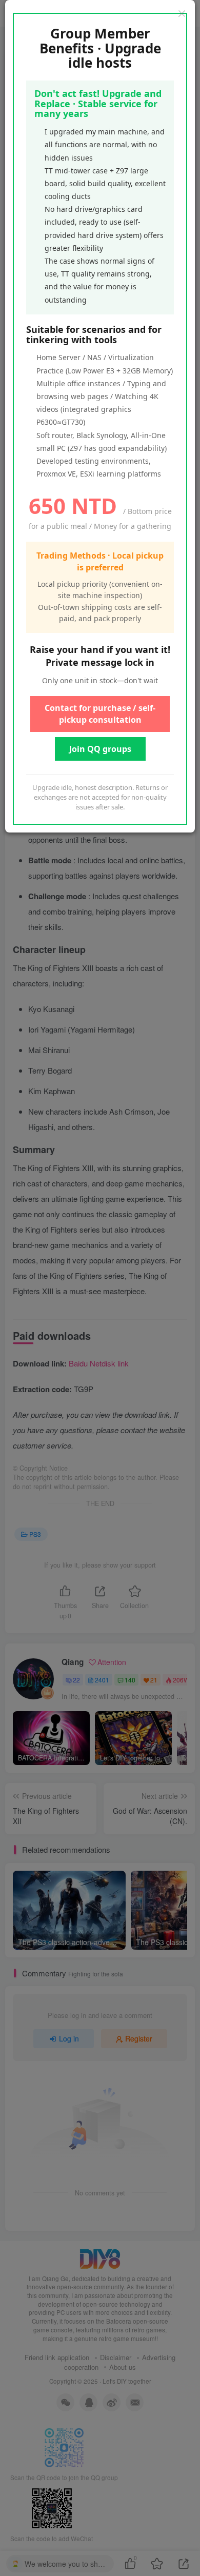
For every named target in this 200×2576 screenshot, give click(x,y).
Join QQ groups (100, 749)
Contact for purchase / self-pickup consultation (100, 714)
